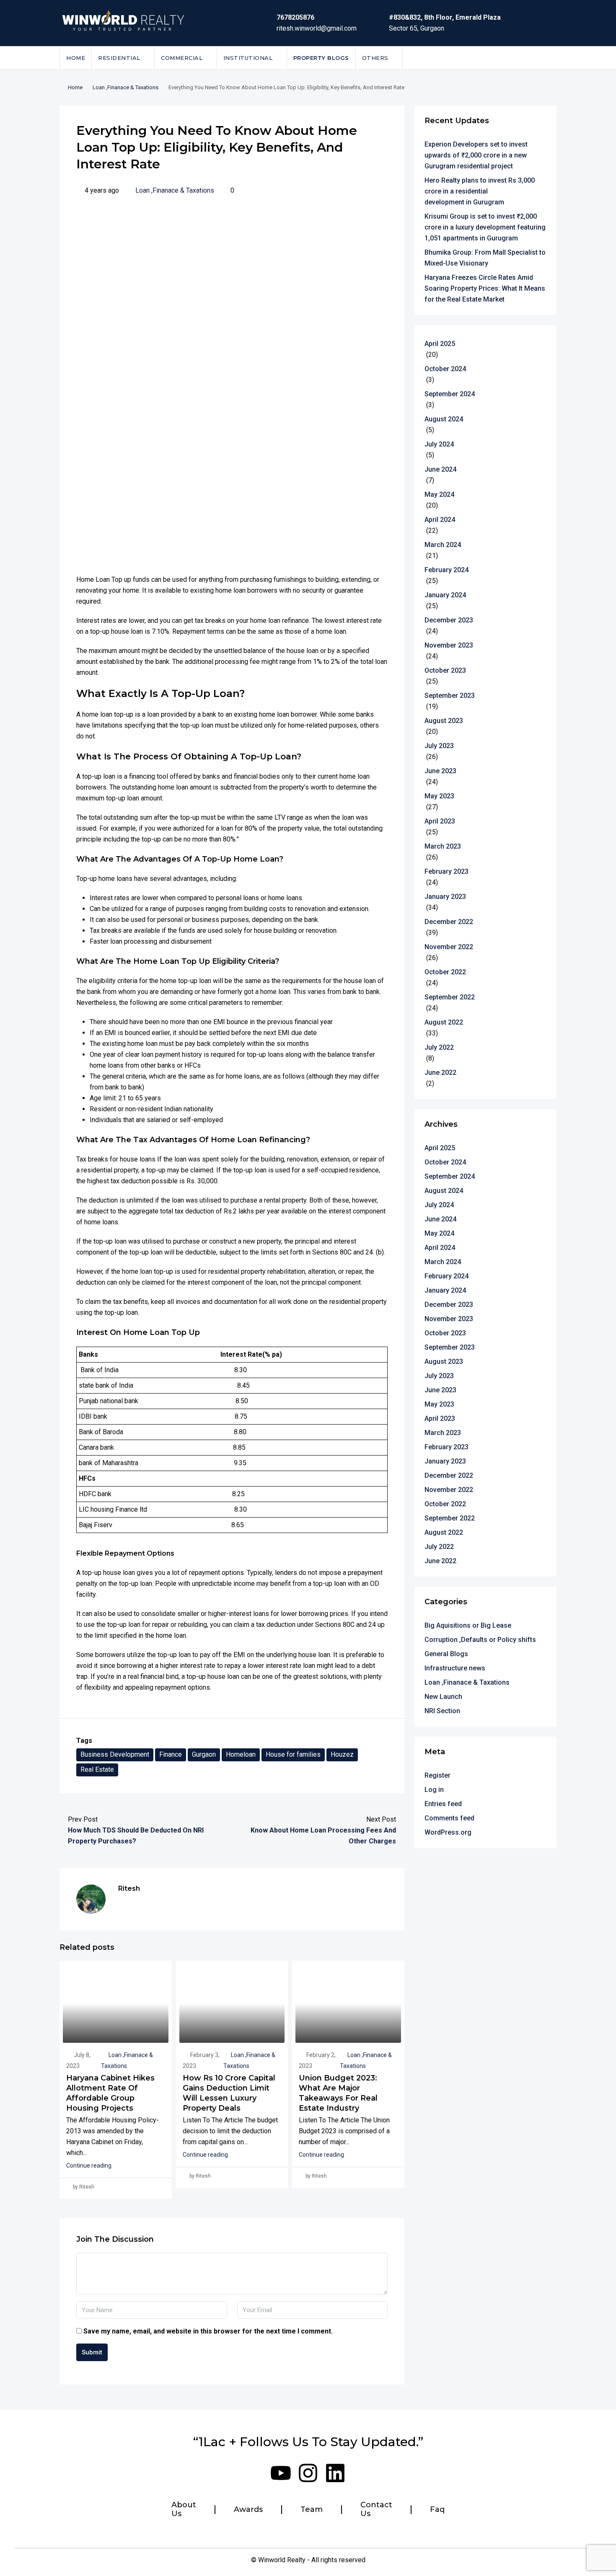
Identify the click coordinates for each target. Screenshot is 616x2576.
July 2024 (439, 444)
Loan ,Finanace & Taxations (126, 87)
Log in (434, 1790)
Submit (92, 2352)
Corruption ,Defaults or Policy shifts (480, 1640)
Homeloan (241, 1754)
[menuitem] (544, 58)
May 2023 (439, 796)
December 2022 (449, 922)
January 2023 (445, 897)
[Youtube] (281, 2473)
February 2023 (446, 871)
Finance (171, 1754)
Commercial (182, 58)
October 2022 (445, 972)
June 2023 (440, 771)
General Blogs (446, 1654)
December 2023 (449, 620)
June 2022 (440, 1072)
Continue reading (89, 2166)
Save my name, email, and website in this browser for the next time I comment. (208, 2331)
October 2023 (445, 670)
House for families (293, 1754)
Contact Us (376, 2510)
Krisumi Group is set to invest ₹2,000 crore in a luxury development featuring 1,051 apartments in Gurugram (485, 227)
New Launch (443, 1697)
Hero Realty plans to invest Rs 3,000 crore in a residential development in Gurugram (480, 191)
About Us (184, 2510)
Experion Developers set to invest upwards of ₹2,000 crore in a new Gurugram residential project (476, 155)
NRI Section (442, 1711)
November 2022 (449, 947)
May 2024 (439, 494)
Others (375, 58)
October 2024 (445, 369)
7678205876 (295, 17)
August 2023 (444, 721)
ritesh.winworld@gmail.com (317, 28)
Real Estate (97, 1769)
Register (437, 1775)
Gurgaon (204, 1754)
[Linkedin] (335, 2473)
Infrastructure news (455, 1668)
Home (76, 58)
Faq (437, 2510)
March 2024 (443, 545)
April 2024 (440, 520)
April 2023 (440, 821)
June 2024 (440, 469)
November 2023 (449, 645)
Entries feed (443, 1804)
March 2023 (443, 846)
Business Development (115, 1754)
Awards (248, 2510)
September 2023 (450, 696)
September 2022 (450, 997)
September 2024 (450, 394)
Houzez (342, 1754)
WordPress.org (448, 1832)
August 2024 (444, 419)
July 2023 (439, 746)
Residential (119, 58)
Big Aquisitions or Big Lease (468, 1625)
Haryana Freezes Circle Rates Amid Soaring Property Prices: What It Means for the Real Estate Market (485, 288)
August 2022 (444, 1022)
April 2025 (440, 344)
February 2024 (446, 570)
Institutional (248, 58)
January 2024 (445, 595)
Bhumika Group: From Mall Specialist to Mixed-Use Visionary (485, 258)
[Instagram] (308, 2473)
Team (312, 2510)
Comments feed (449, 1818)
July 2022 (439, 1047)
